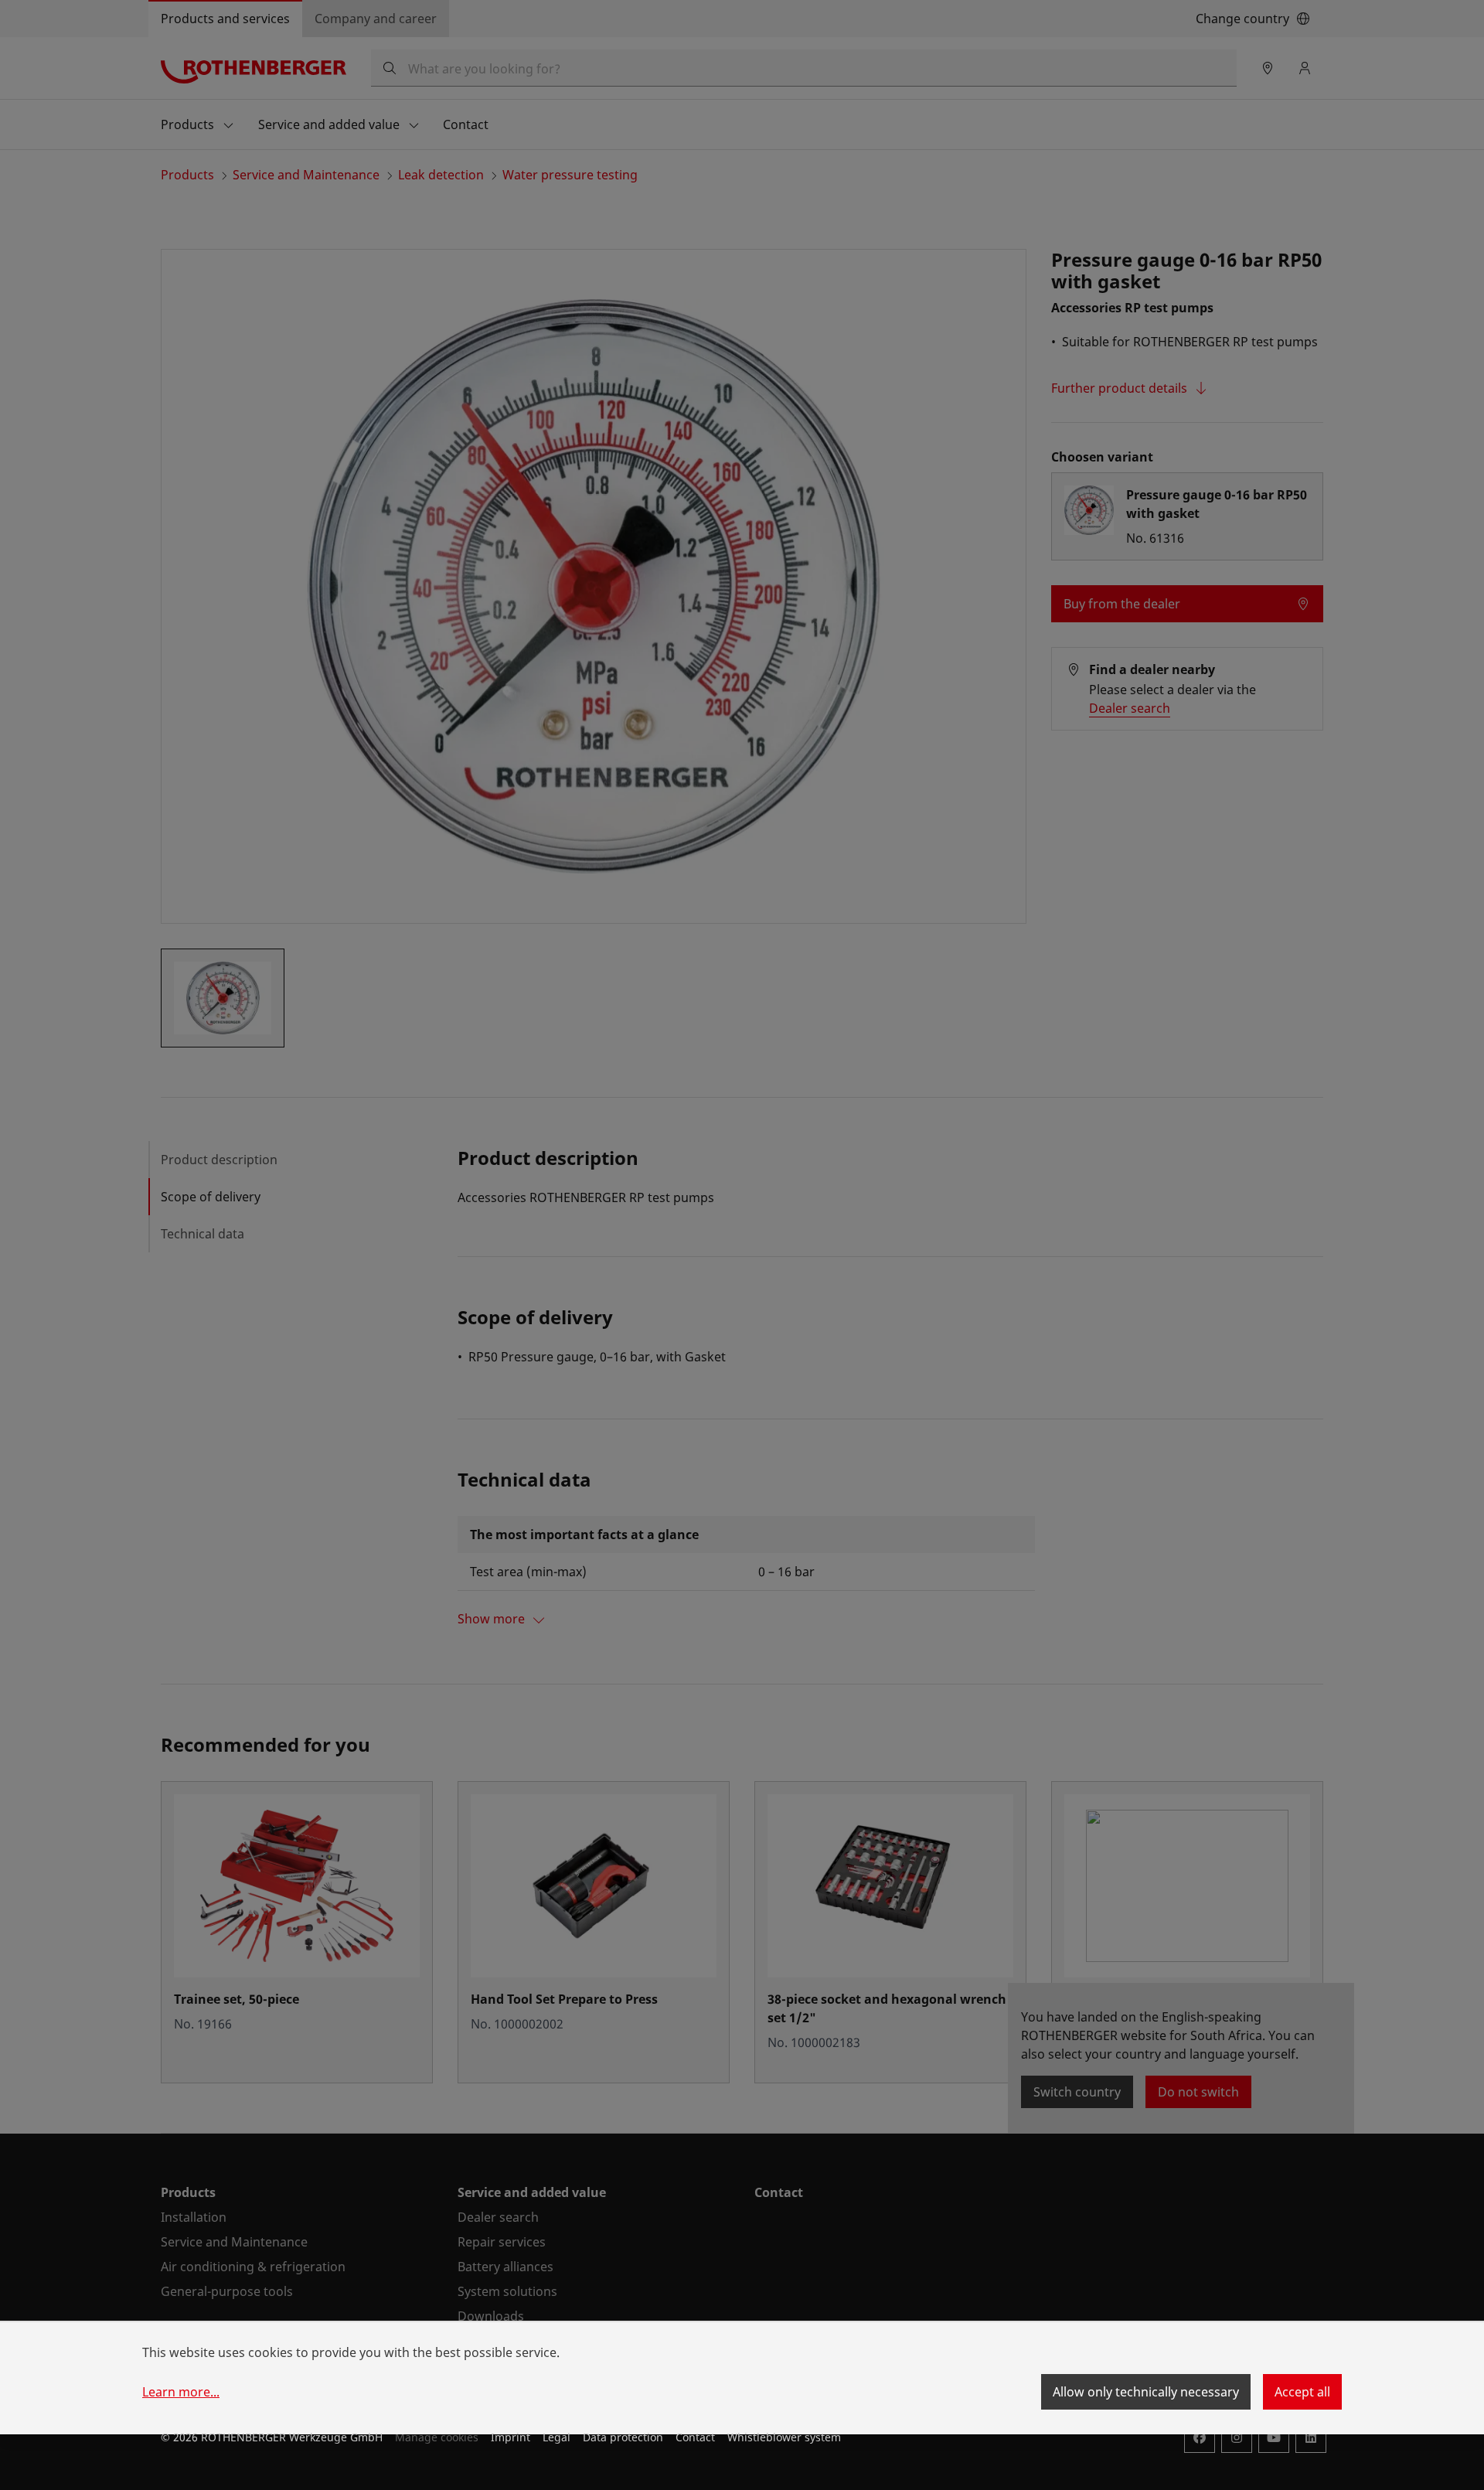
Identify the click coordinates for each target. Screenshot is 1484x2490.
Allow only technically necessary (1146, 2392)
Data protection (623, 2437)
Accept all (1302, 2392)
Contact (695, 2437)
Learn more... (181, 2392)
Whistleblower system (784, 2437)
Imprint (511, 2437)
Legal (556, 2437)
